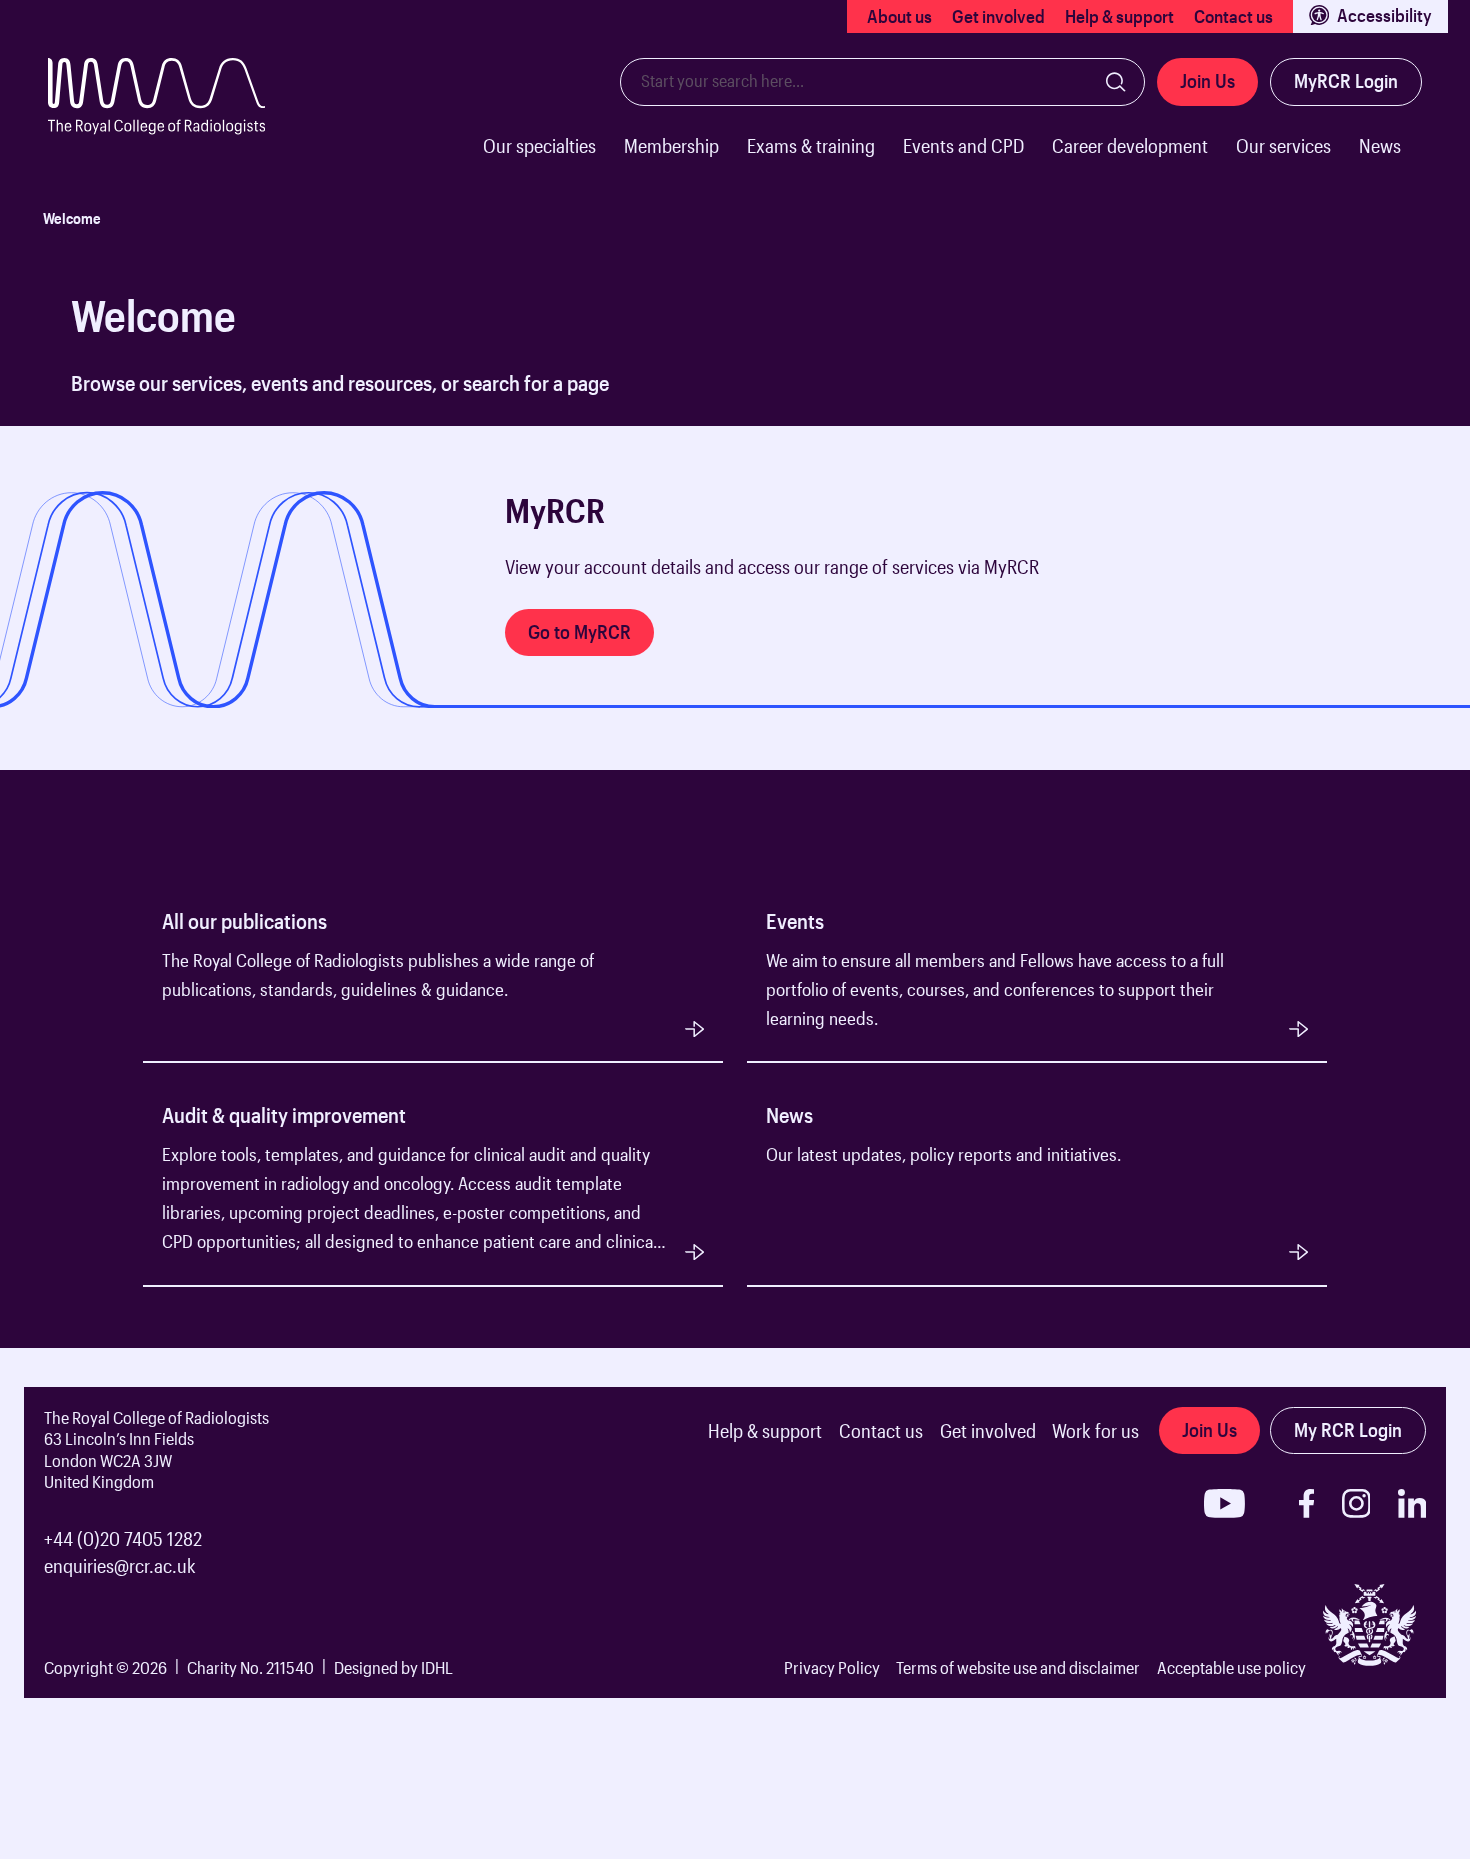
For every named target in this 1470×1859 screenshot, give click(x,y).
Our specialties (539, 145)
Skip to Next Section (92, 465)
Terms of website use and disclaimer (1018, 1667)
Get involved (998, 16)
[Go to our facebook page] (1306, 1503)
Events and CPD (963, 145)
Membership (671, 145)
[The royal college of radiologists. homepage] (177, 124)
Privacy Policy (832, 1667)
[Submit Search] (1116, 82)
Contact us (1233, 16)
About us (899, 16)
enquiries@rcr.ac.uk (120, 1565)
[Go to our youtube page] (1224, 1503)
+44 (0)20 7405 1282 (123, 1538)
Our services (1283, 145)
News (1380, 145)
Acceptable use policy (1231, 1667)
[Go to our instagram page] (1356, 1503)
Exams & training (811, 145)
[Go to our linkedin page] (1412, 1503)
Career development (1130, 145)
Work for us (1095, 1430)
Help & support (1119, 16)
